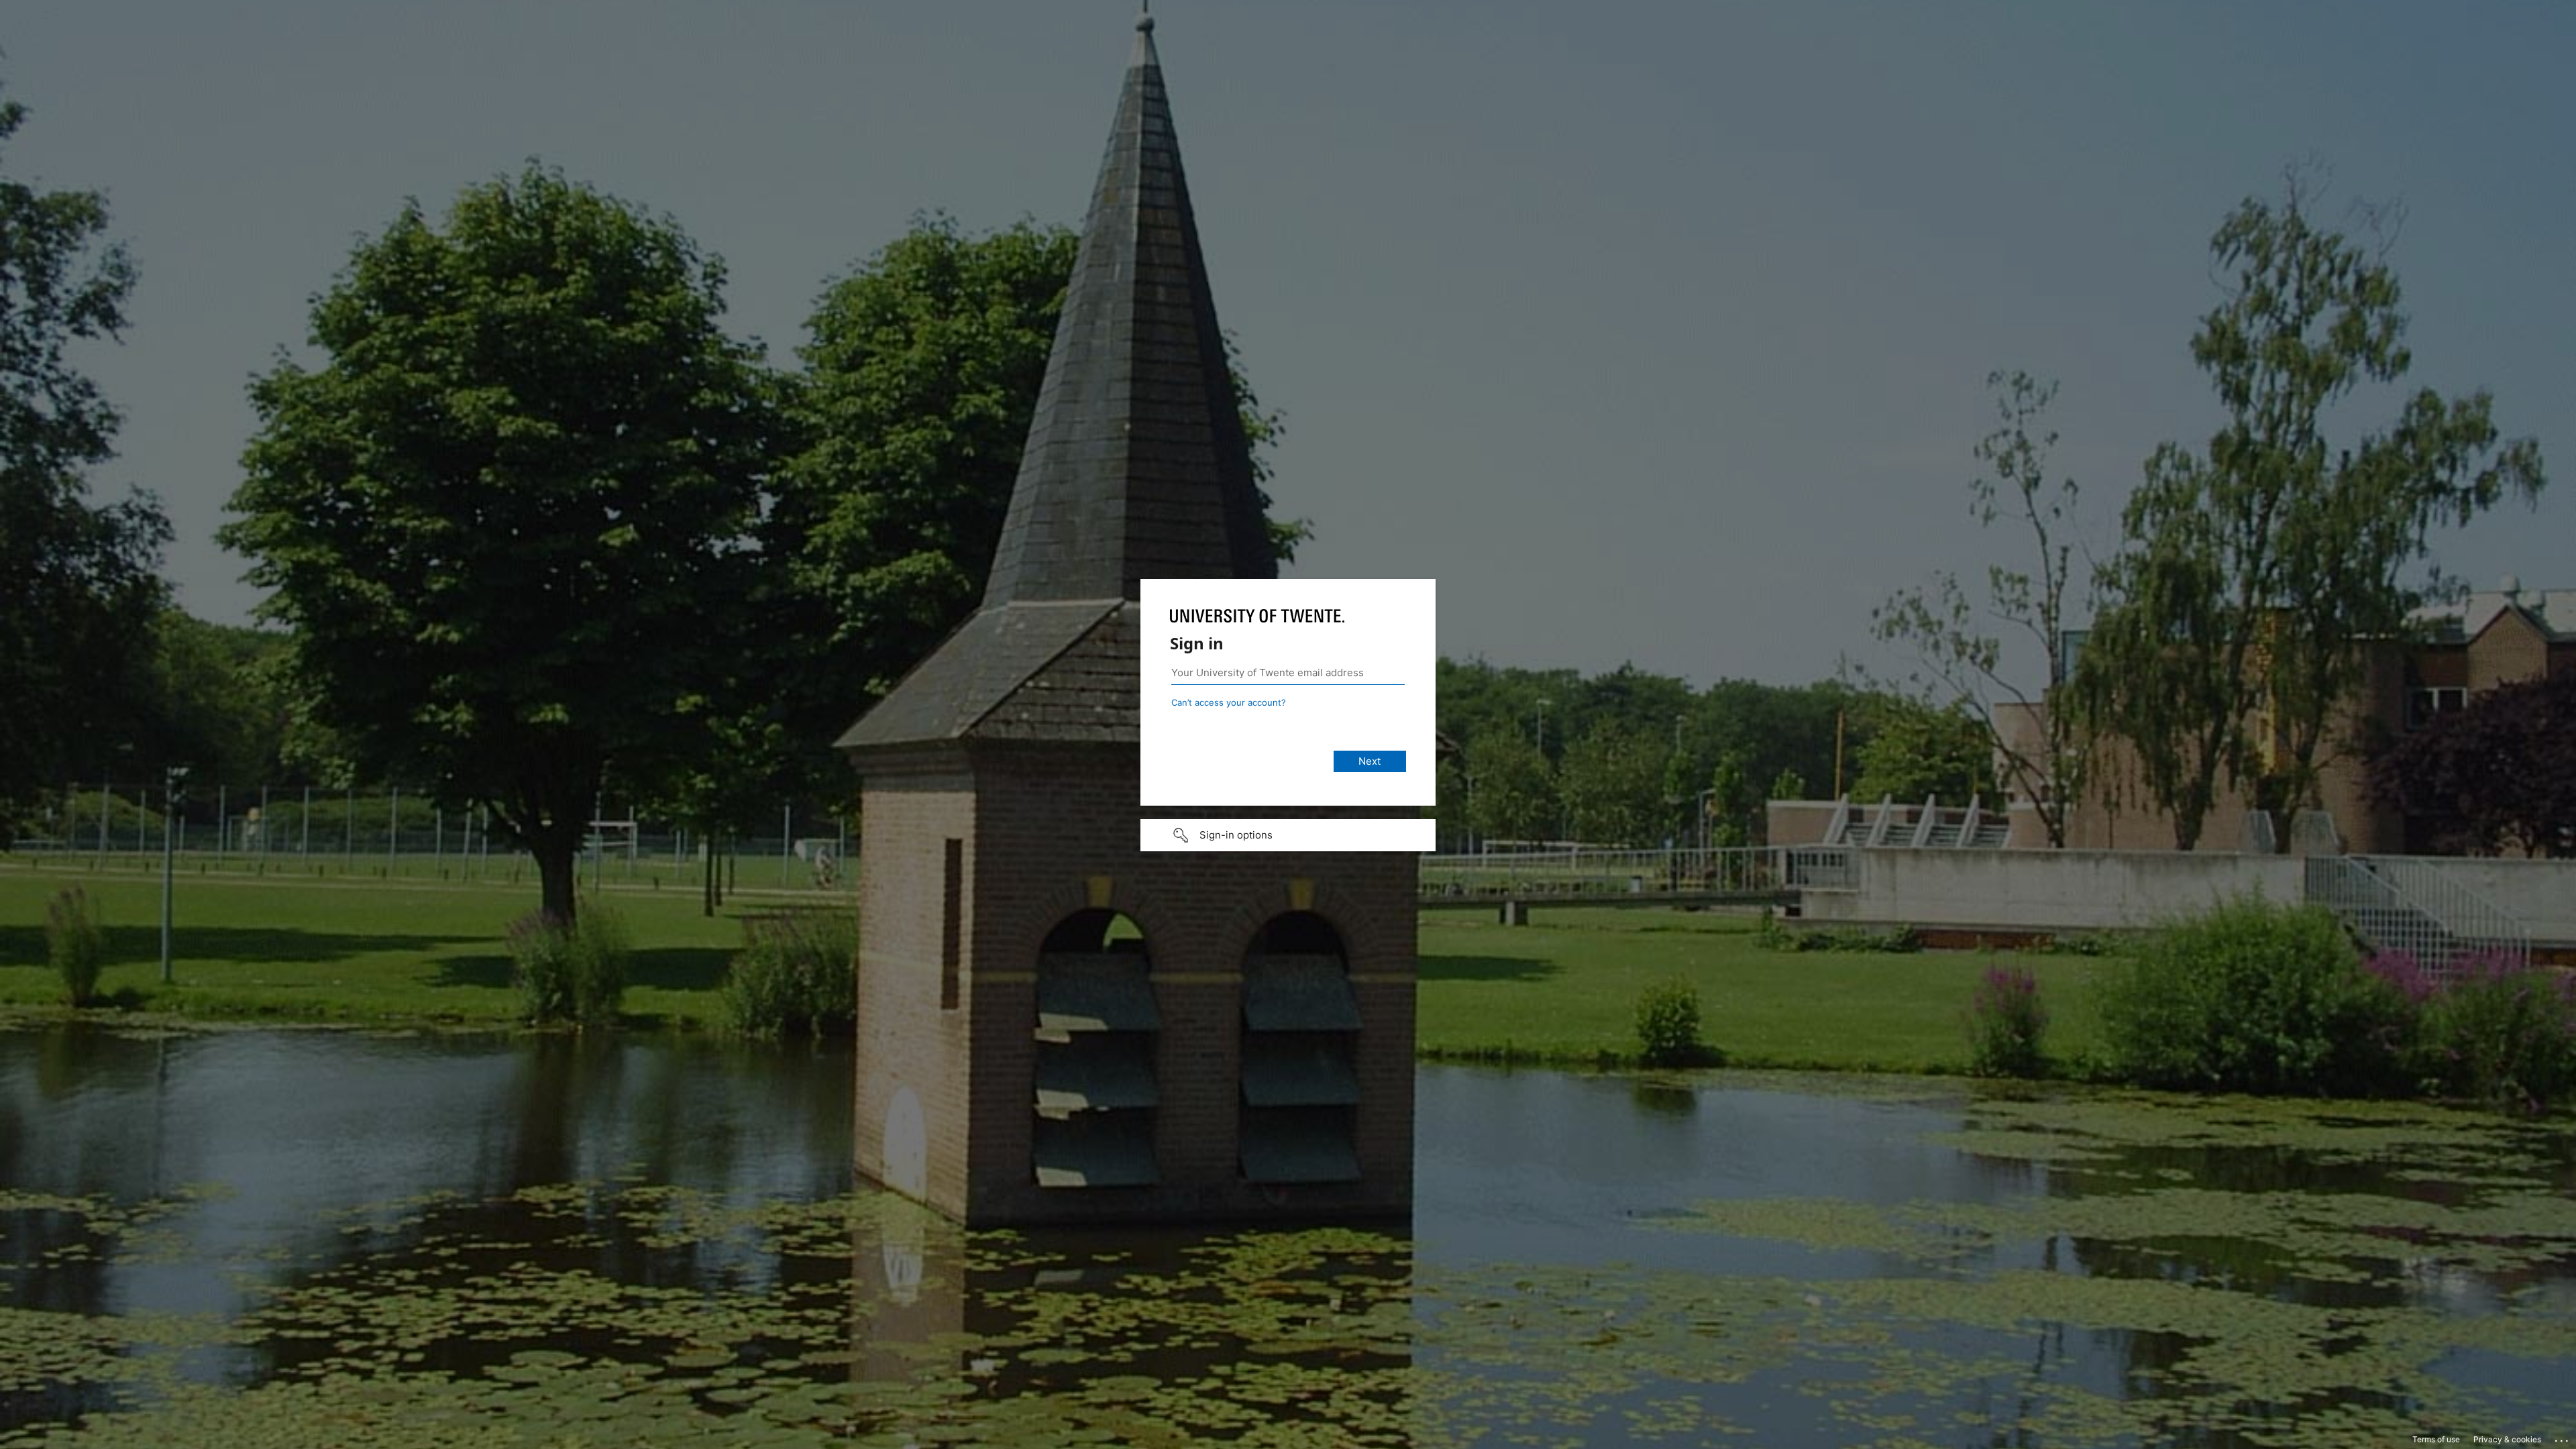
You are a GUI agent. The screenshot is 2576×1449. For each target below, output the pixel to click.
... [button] (2563, 1438)
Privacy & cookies (2507, 1439)
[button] (1288, 835)
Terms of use (2436, 1439)
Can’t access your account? (1229, 702)
